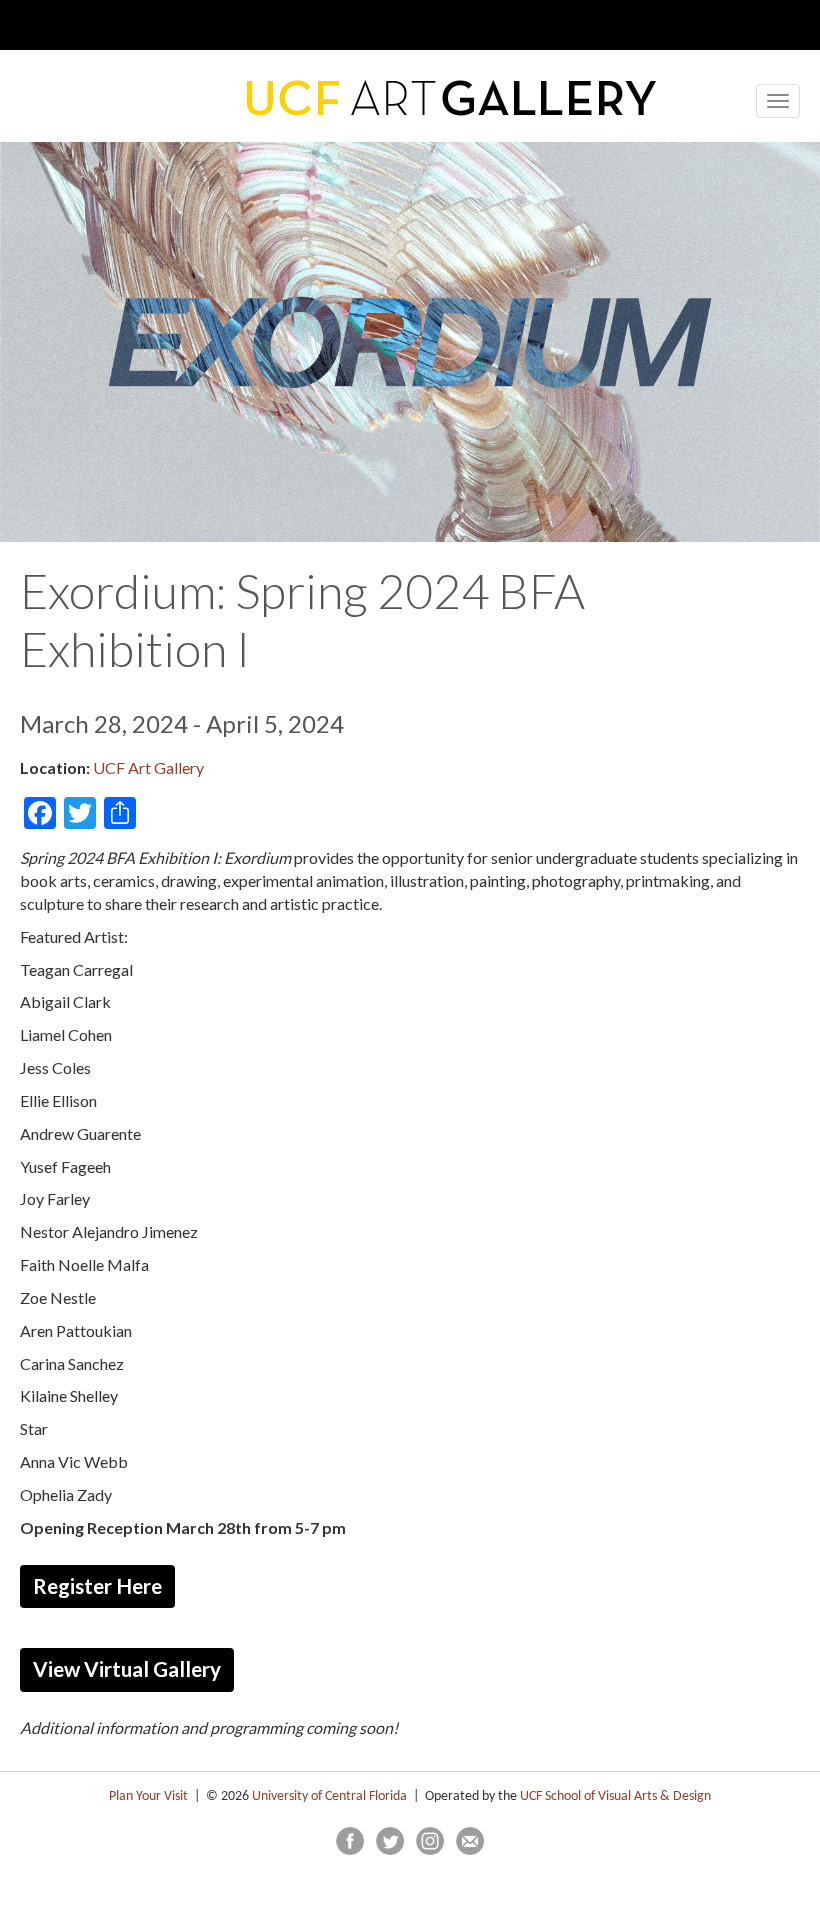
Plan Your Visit (148, 1796)
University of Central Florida (329, 1796)
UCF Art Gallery (148, 767)
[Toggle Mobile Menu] (750, 23)
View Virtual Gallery (127, 1669)
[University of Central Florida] (198, 24)
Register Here (97, 1586)
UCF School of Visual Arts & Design (615, 1796)
